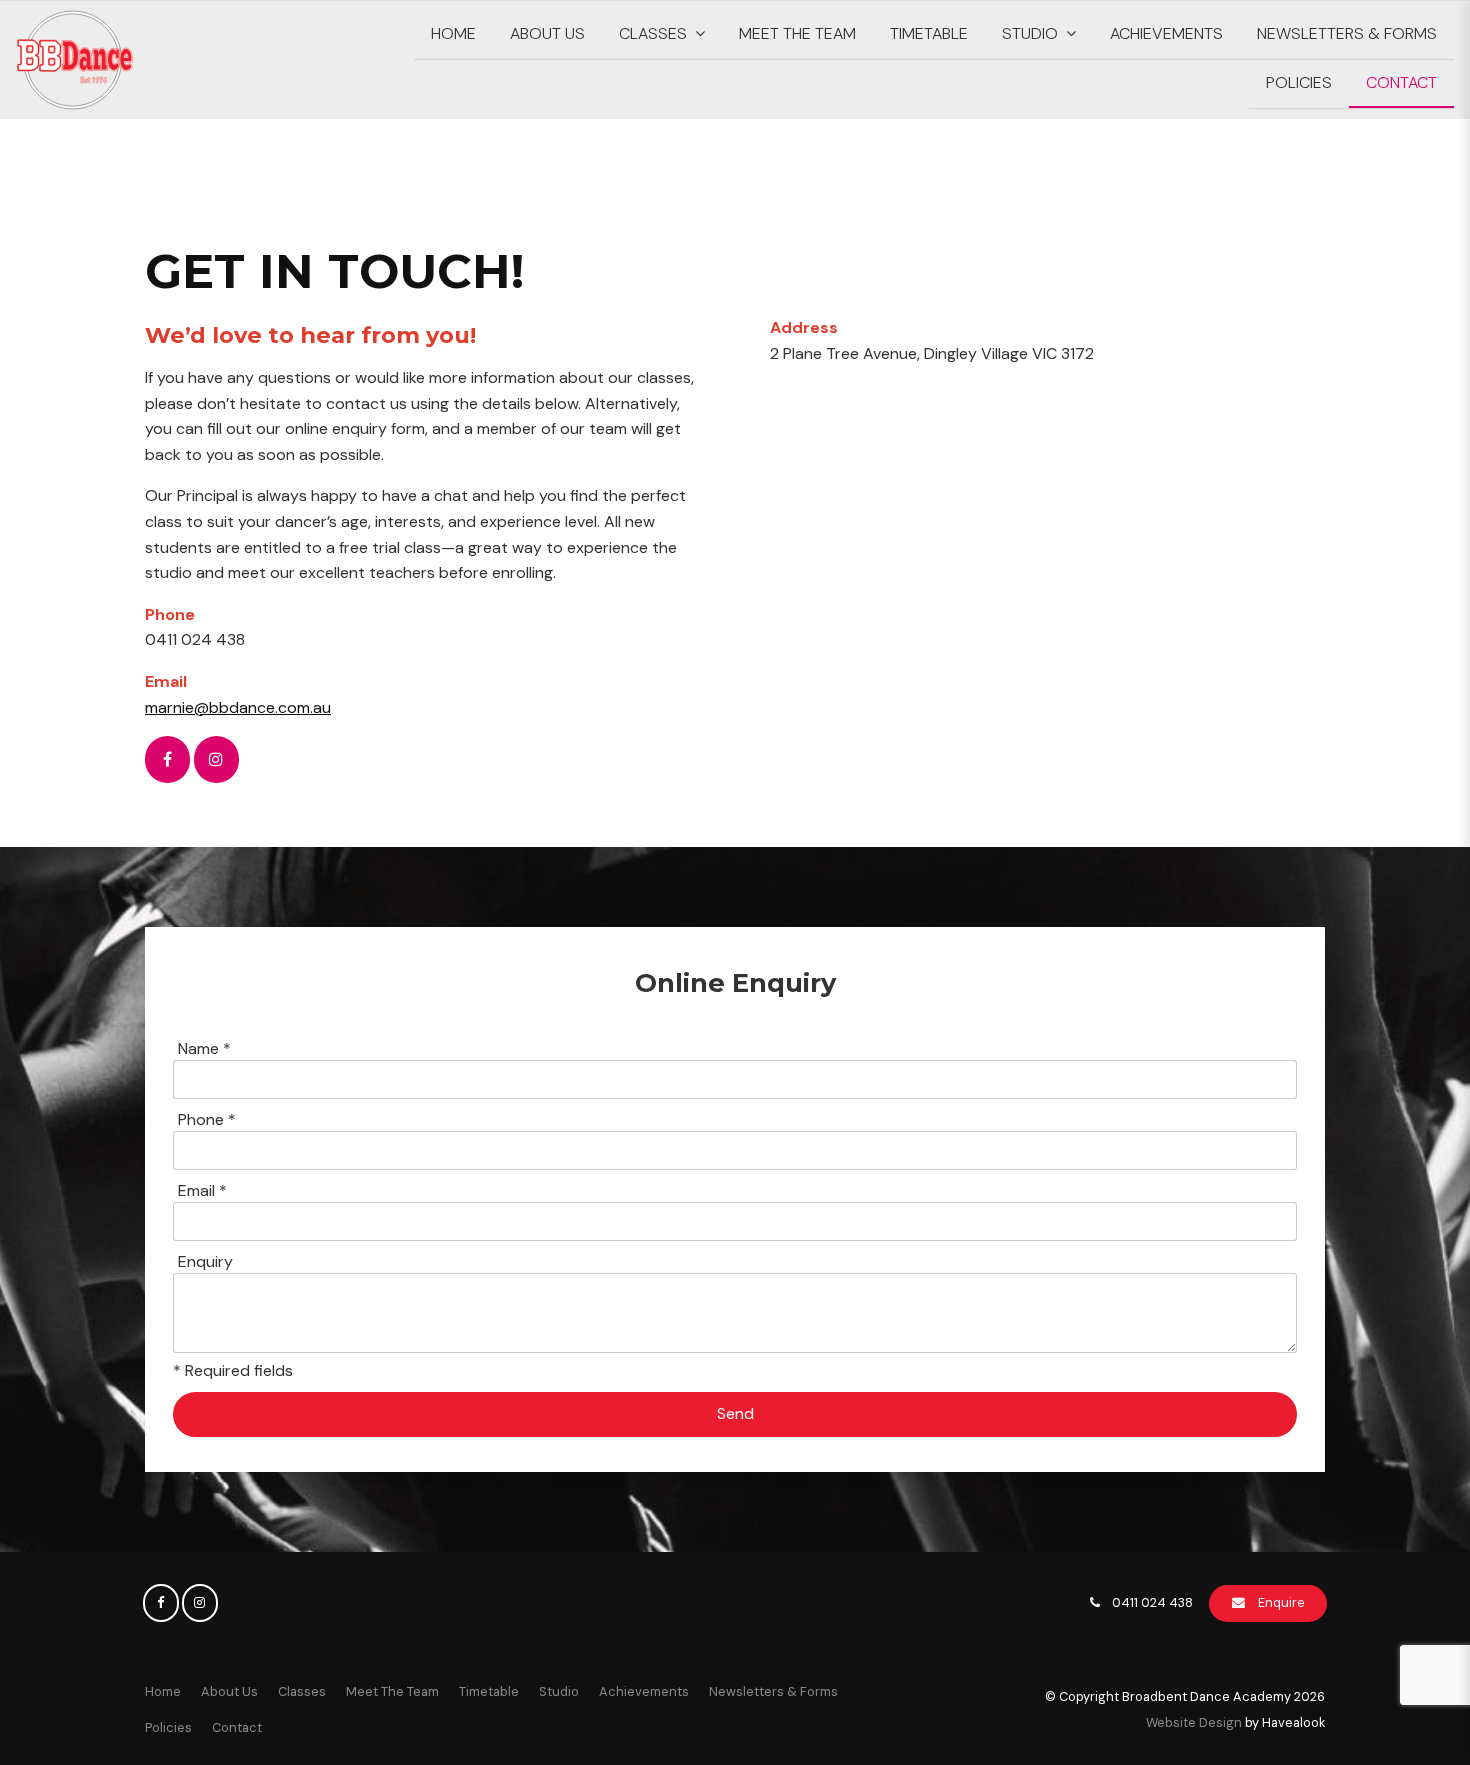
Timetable (929, 33)
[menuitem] (163, 1692)
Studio (1030, 33)
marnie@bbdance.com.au (238, 707)
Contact (1401, 82)
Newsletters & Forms (1347, 33)
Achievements (1166, 33)
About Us (547, 33)
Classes (653, 33)
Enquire (1281, 1602)
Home (453, 33)
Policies (1299, 82)
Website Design (1194, 1722)
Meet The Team (797, 33)
